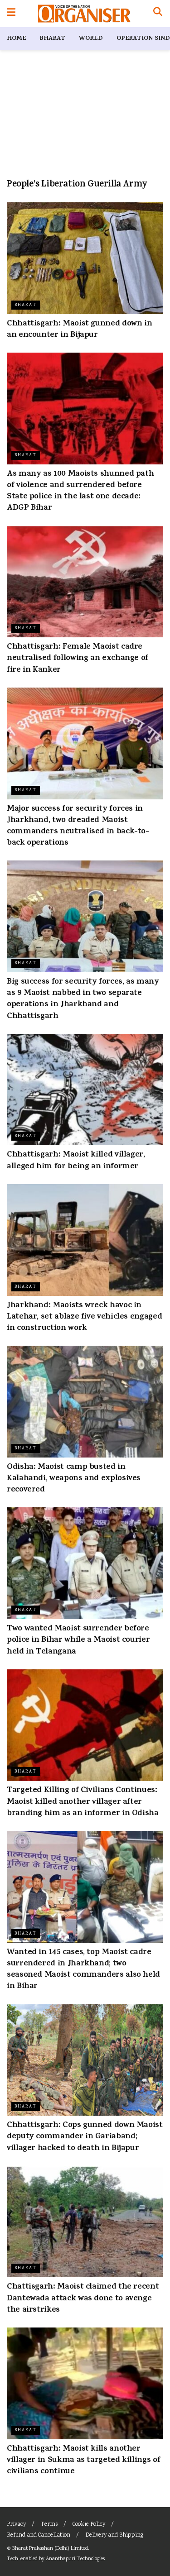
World (91, 39)
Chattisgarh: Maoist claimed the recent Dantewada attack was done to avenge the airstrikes (83, 2299)
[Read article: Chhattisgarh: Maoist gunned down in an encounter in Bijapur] (85, 258)
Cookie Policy (89, 2525)
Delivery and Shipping (114, 2535)
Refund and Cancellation (39, 2535)
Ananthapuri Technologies (75, 2559)
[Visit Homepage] (84, 14)
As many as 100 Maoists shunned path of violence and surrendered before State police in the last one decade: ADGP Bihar (80, 492)
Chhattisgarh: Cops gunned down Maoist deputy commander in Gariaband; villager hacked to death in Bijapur (85, 2137)
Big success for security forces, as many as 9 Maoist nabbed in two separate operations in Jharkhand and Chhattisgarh (83, 999)
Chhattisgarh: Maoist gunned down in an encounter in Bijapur (79, 330)
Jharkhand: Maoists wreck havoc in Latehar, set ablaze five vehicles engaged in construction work (84, 1317)
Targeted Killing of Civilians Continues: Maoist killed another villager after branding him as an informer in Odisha (83, 1802)
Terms (49, 2525)
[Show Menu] (11, 14)
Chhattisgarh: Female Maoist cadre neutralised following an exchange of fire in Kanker (78, 659)
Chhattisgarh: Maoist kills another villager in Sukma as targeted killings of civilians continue (83, 2461)
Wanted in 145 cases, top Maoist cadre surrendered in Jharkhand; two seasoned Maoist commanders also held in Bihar (83, 1970)
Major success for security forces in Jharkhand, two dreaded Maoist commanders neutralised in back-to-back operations (78, 827)
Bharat (52, 39)
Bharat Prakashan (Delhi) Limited (50, 2549)
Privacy (16, 2525)
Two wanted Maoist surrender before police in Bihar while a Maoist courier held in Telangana (78, 1640)
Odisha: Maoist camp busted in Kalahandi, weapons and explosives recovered (74, 1479)
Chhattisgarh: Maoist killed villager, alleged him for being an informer (76, 1161)
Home (16, 39)
